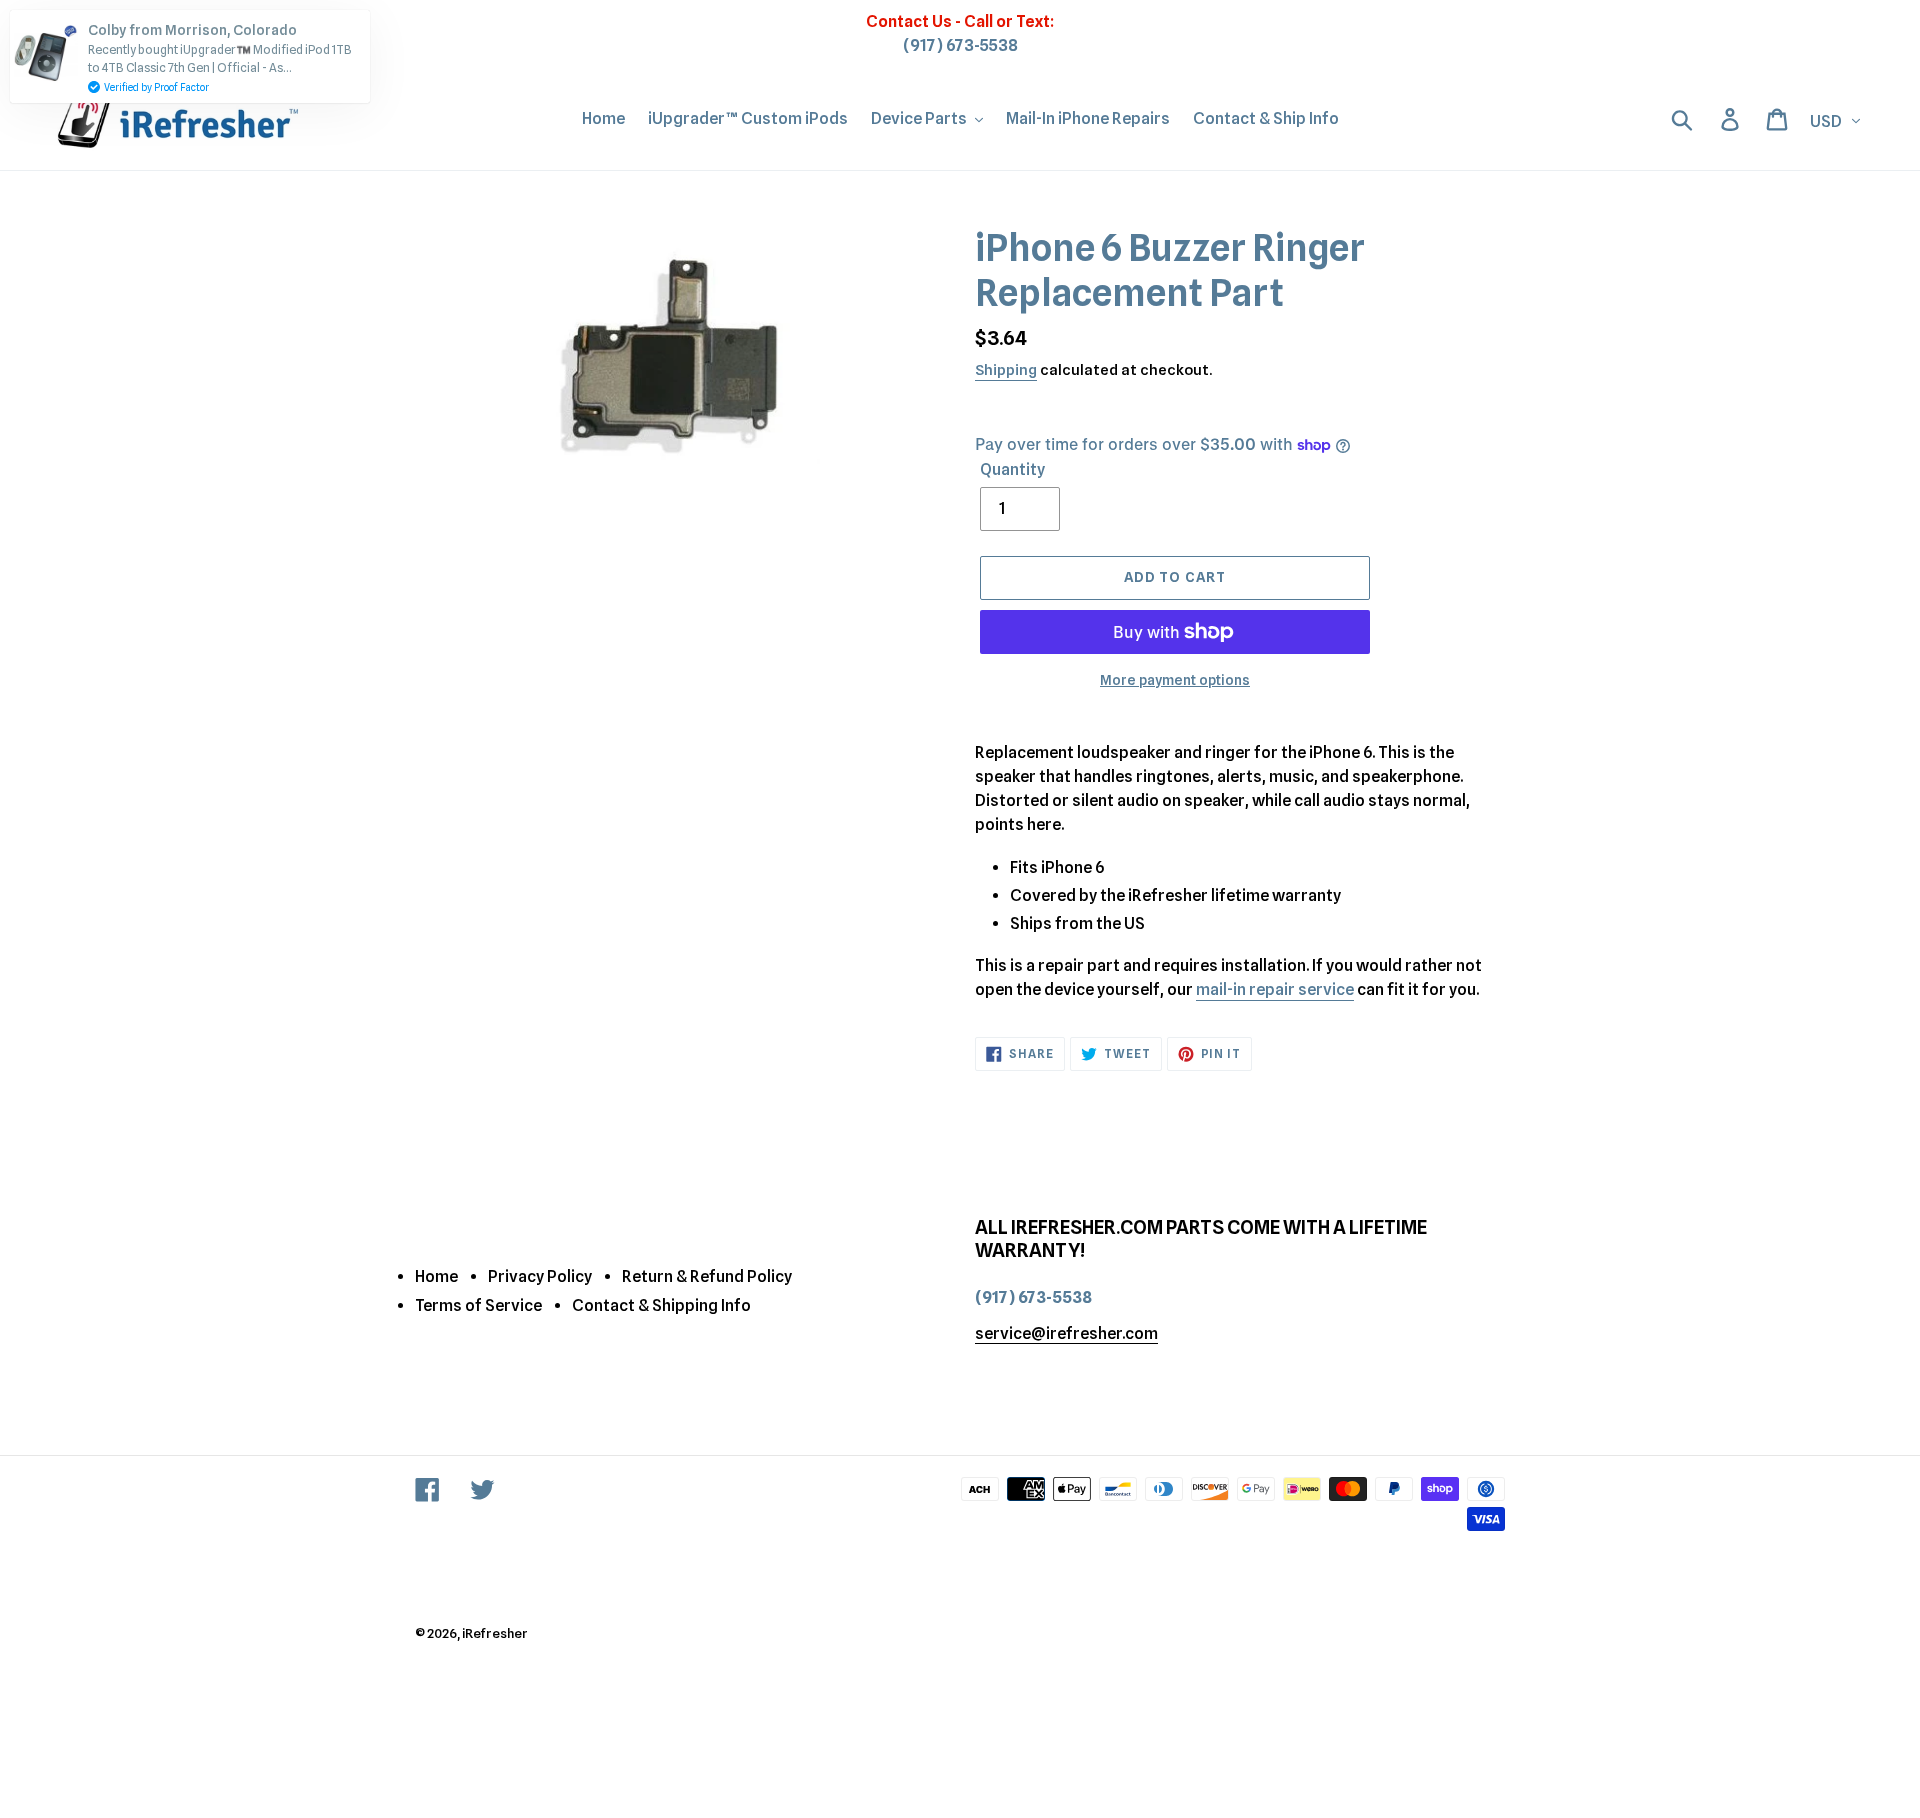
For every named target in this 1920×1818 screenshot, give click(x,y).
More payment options (1175, 680)
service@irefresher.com (1066, 1333)
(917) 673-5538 (960, 45)
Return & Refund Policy (707, 1276)
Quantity (1012, 469)
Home (436, 1276)
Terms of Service (478, 1305)
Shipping (1006, 370)
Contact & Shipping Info (661, 1305)
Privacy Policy (540, 1276)
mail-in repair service (1275, 989)
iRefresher (495, 1633)
